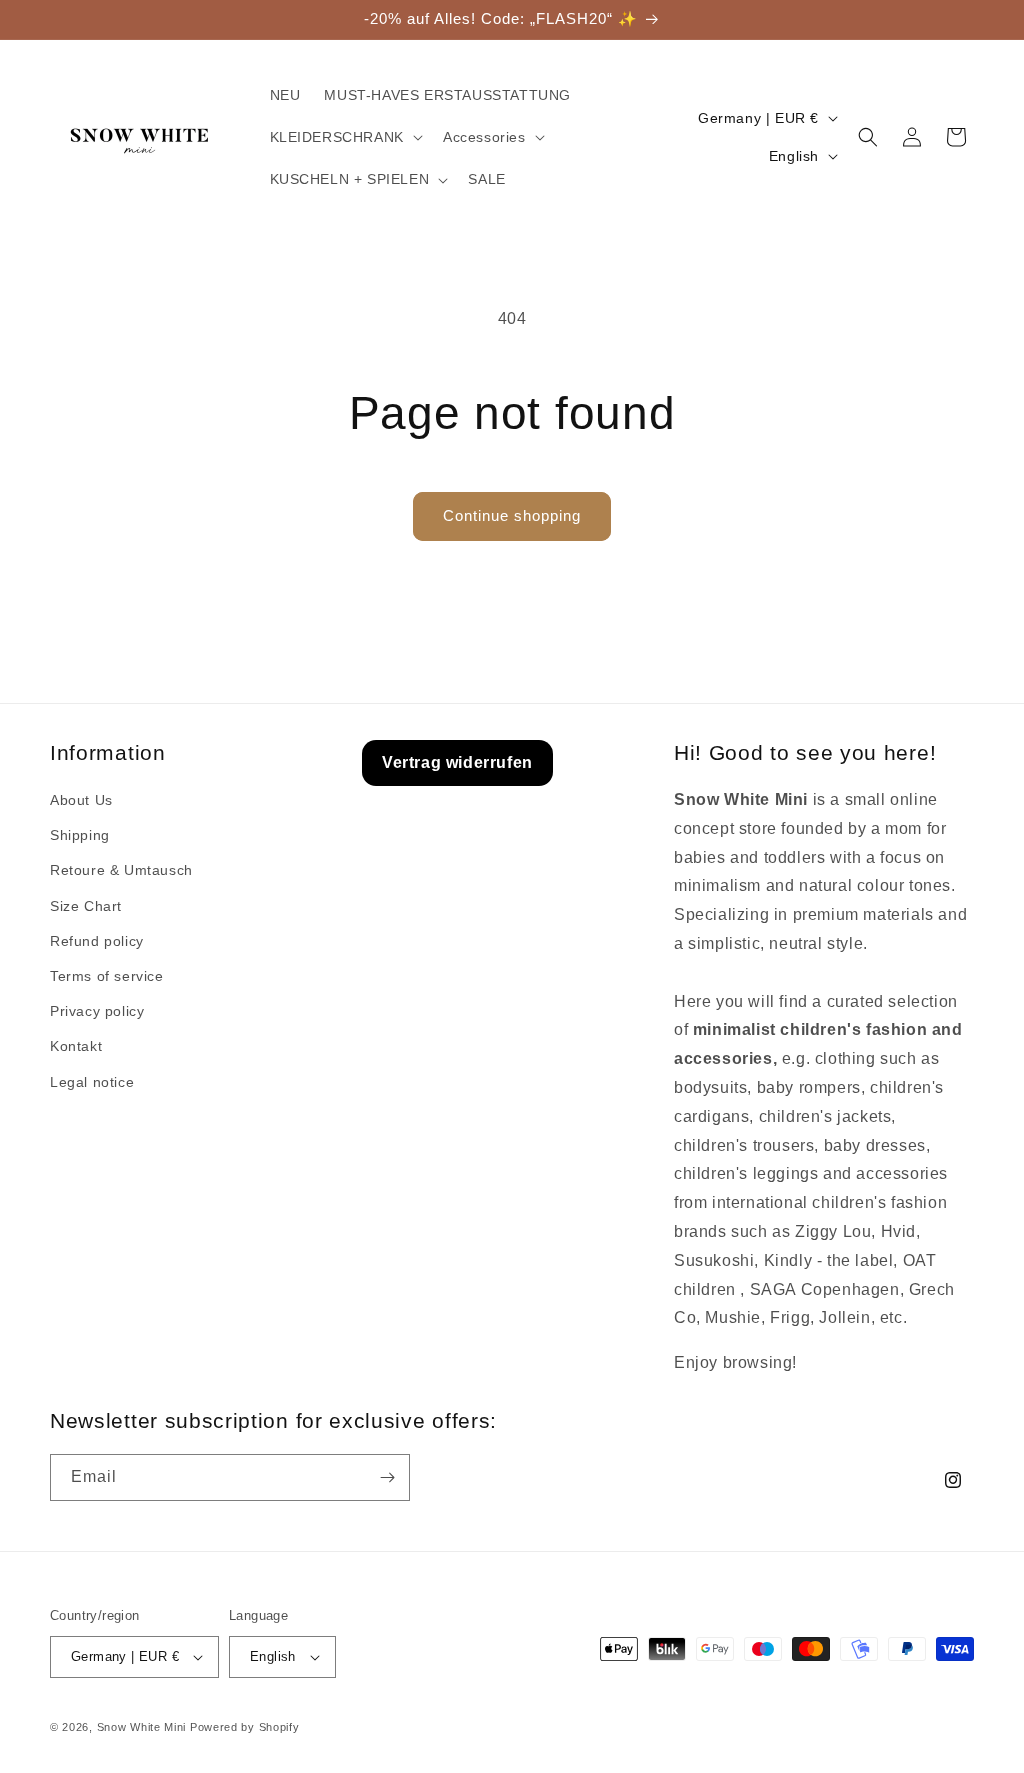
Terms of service (107, 976)
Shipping (80, 835)
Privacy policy (97, 1011)
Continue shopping (512, 515)
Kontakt (76, 1046)
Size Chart (86, 906)
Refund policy (97, 941)
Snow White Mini (142, 1727)
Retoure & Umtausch (121, 870)
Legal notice (92, 1082)
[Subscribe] (387, 1477)
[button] (344, 137)
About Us (81, 800)
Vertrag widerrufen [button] (457, 762)
